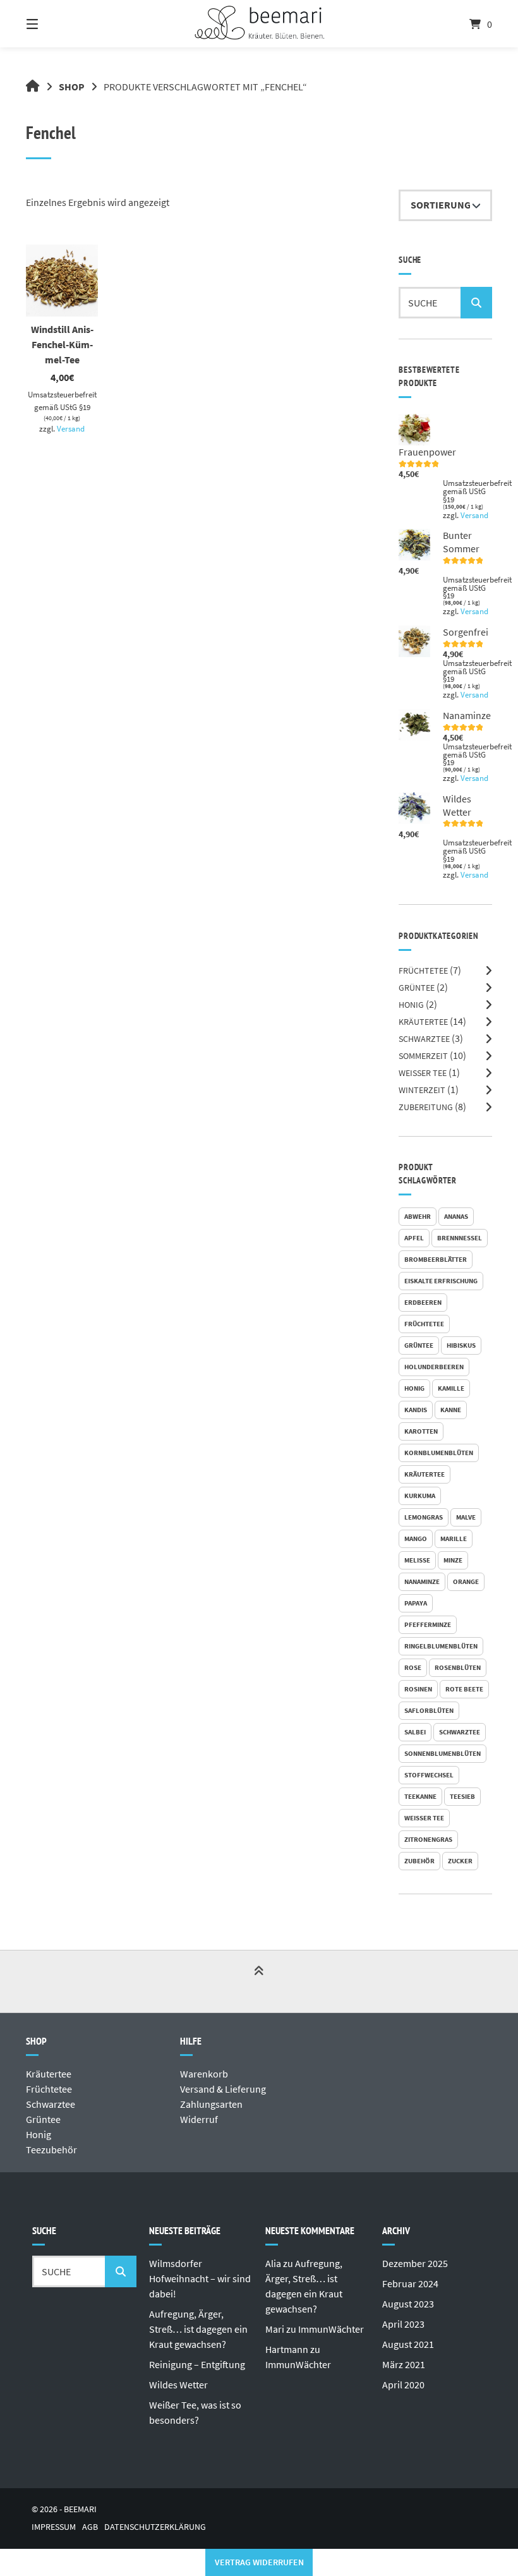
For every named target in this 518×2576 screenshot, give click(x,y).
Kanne (451, 1410)
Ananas (456, 1216)
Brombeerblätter (436, 1259)
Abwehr (418, 1216)
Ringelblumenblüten (441, 1646)
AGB (90, 2527)
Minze (453, 1560)
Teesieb (462, 1796)
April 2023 (403, 2324)
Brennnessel (460, 1238)
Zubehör (419, 1861)
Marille (454, 1539)
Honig (411, 1005)
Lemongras (424, 1517)
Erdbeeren (423, 1302)
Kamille (451, 1388)
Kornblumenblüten (439, 1453)
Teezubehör (51, 2150)
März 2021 (404, 2364)
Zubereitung (426, 1107)
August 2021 (408, 2344)
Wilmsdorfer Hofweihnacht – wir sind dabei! (200, 2278)
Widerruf (199, 2119)
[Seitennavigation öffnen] (54, 24)
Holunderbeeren (434, 1367)
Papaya (416, 1603)
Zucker (460, 1861)
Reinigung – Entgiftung (197, 2364)
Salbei (415, 1732)
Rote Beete (464, 1689)
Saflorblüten (429, 1710)
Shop (72, 87)
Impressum (54, 2527)
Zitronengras (428, 1839)
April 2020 (403, 2385)
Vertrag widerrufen (259, 2562)
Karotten (421, 1431)
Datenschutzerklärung (155, 2527)
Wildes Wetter (178, 2385)
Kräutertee (423, 1022)
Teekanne (420, 1796)
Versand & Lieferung (223, 2089)
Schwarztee (424, 1039)
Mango (416, 1539)
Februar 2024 (410, 2283)
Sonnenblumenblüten (443, 1753)
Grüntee (417, 988)
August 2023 (408, 2304)
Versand (71, 428)
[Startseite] (259, 24)
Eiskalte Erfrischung (441, 1281)
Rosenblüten (458, 1667)
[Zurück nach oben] (259, 1982)
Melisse (417, 1560)
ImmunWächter (331, 2329)
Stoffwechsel (429, 1775)
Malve (466, 1517)
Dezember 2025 (415, 2263)
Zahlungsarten (211, 2104)
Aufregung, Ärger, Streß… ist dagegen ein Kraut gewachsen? (198, 2329)
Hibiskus (461, 1345)
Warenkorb (204, 2074)
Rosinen (418, 1689)
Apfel (414, 1238)
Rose (413, 1667)
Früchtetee (423, 971)
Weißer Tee (423, 1073)
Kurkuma (420, 1496)
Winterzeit (422, 1090)
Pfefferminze (428, 1624)
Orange (466, 1581)
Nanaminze (422, 1581)
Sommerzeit (423, 1056)
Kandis (416, 1410)
